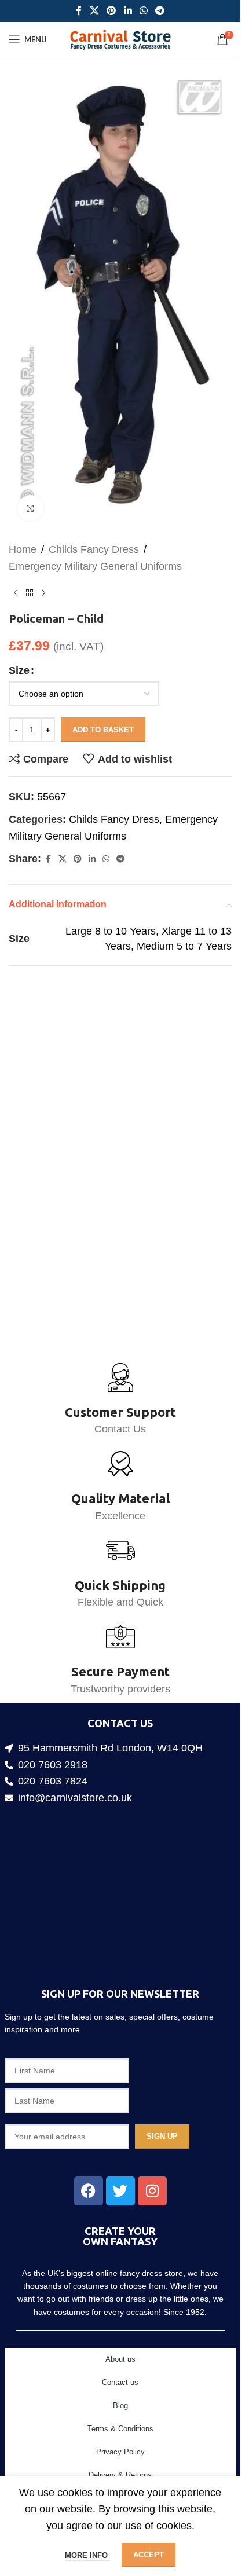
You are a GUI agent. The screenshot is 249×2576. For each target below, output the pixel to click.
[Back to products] (30, 576)
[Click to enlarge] (30, 491)
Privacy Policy (120, 2452)
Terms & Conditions (120, 2429)
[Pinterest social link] (111, 11)
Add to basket (103, 712)
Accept (149, 2555)
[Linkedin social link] (128, 11)
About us (120, 2359)
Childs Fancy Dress (94, 532)
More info (87, 2555)
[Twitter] (120, 2191)
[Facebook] (89, 2191)
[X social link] (94, 11)
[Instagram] (152, 2191)
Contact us (120, 2382)
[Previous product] (16, 576)
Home (23, 532)
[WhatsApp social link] (143, 11)
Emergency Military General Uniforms (95, 549)
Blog (120, 2405)
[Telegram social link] (160, 11)
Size (19, 653)
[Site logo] (120, 39)
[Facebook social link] (79, 11)
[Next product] (43, 576)
